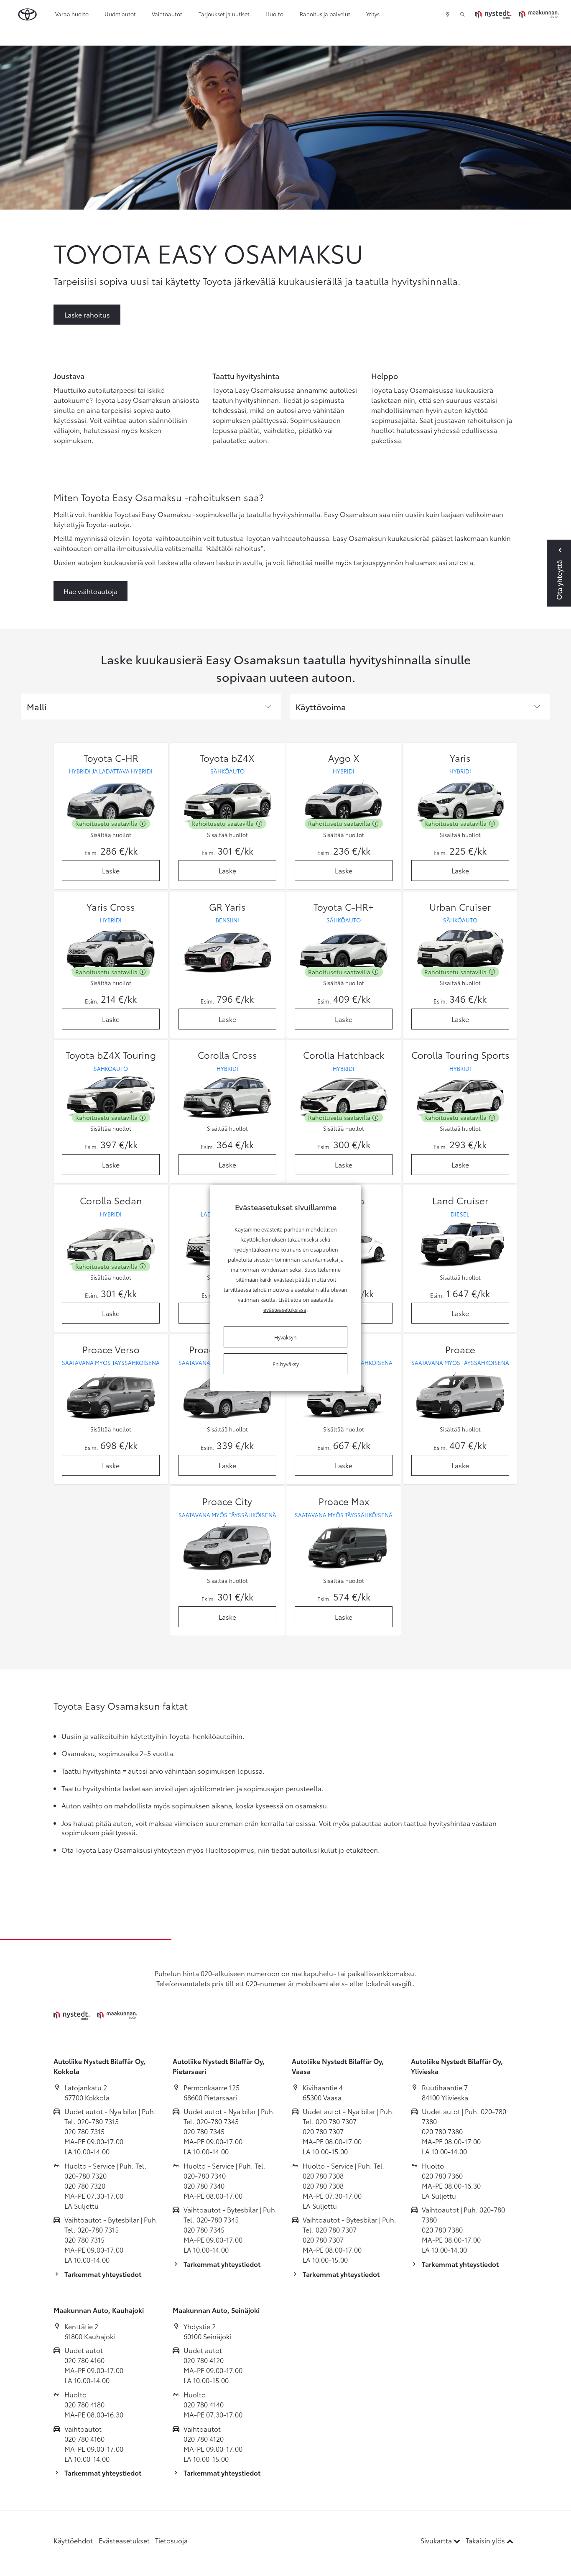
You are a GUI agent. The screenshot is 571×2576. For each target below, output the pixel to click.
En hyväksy (286, 1364)
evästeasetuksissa (285, 1309)
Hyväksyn (285, 1337)
